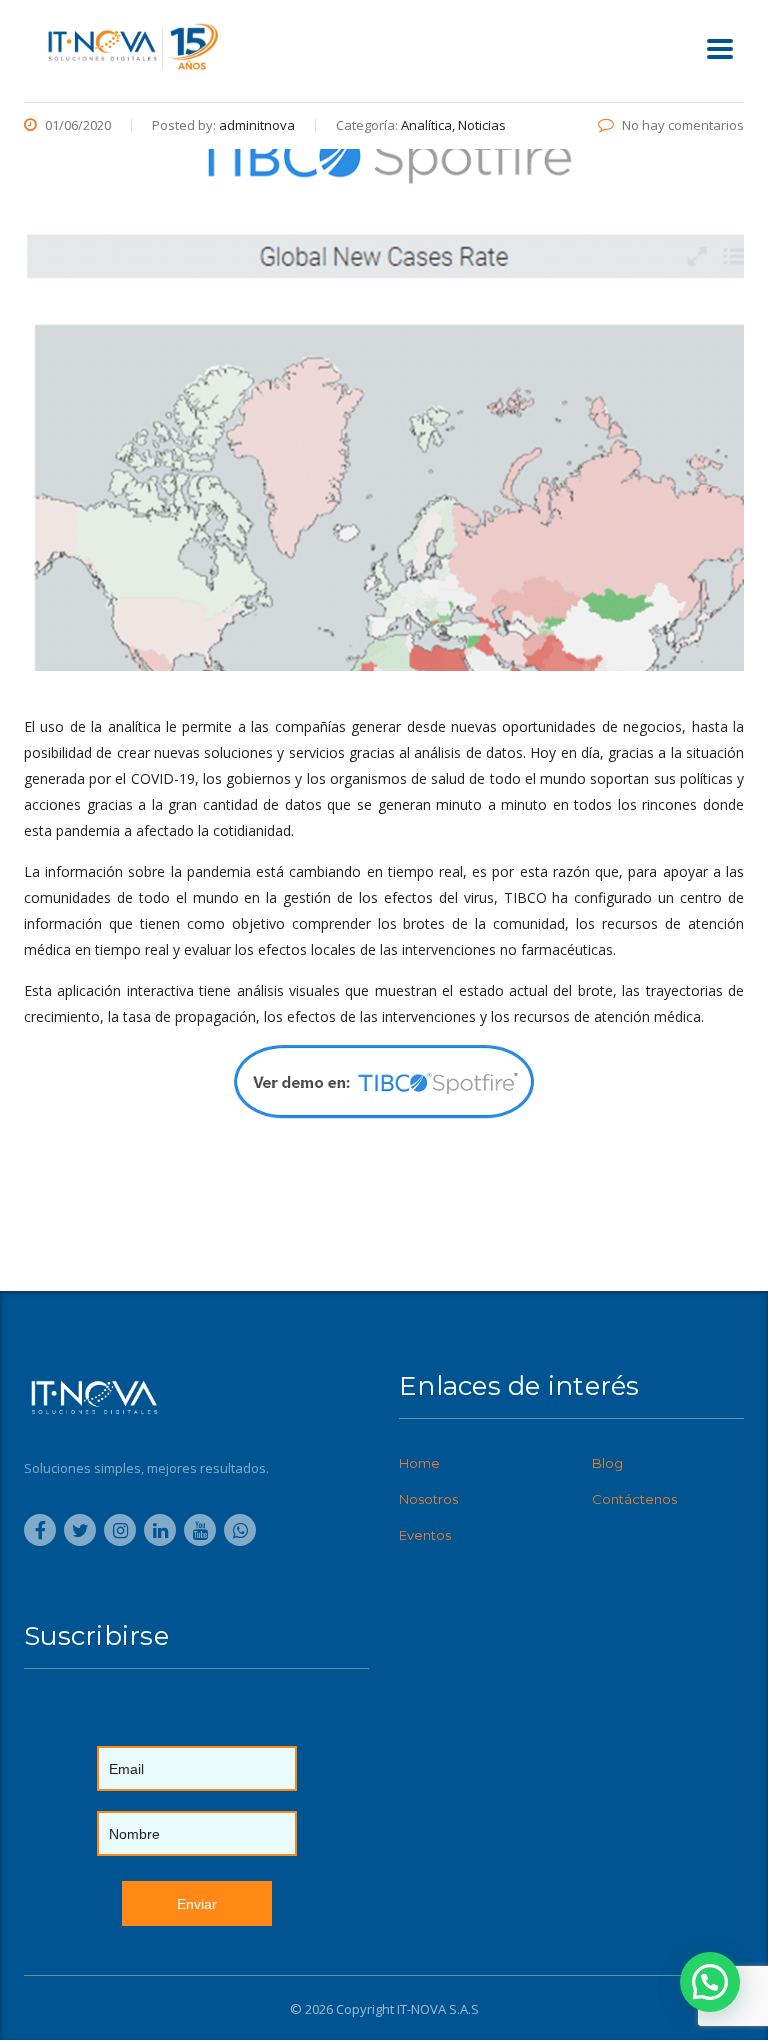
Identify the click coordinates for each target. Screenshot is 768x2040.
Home (419, 1463)
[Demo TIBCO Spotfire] (384, 1082)
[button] (710, 1982)
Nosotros (428, 1499)
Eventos (425, 1535)
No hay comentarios (683, 125)
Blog (607, 1463)
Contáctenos (634, 1499)
